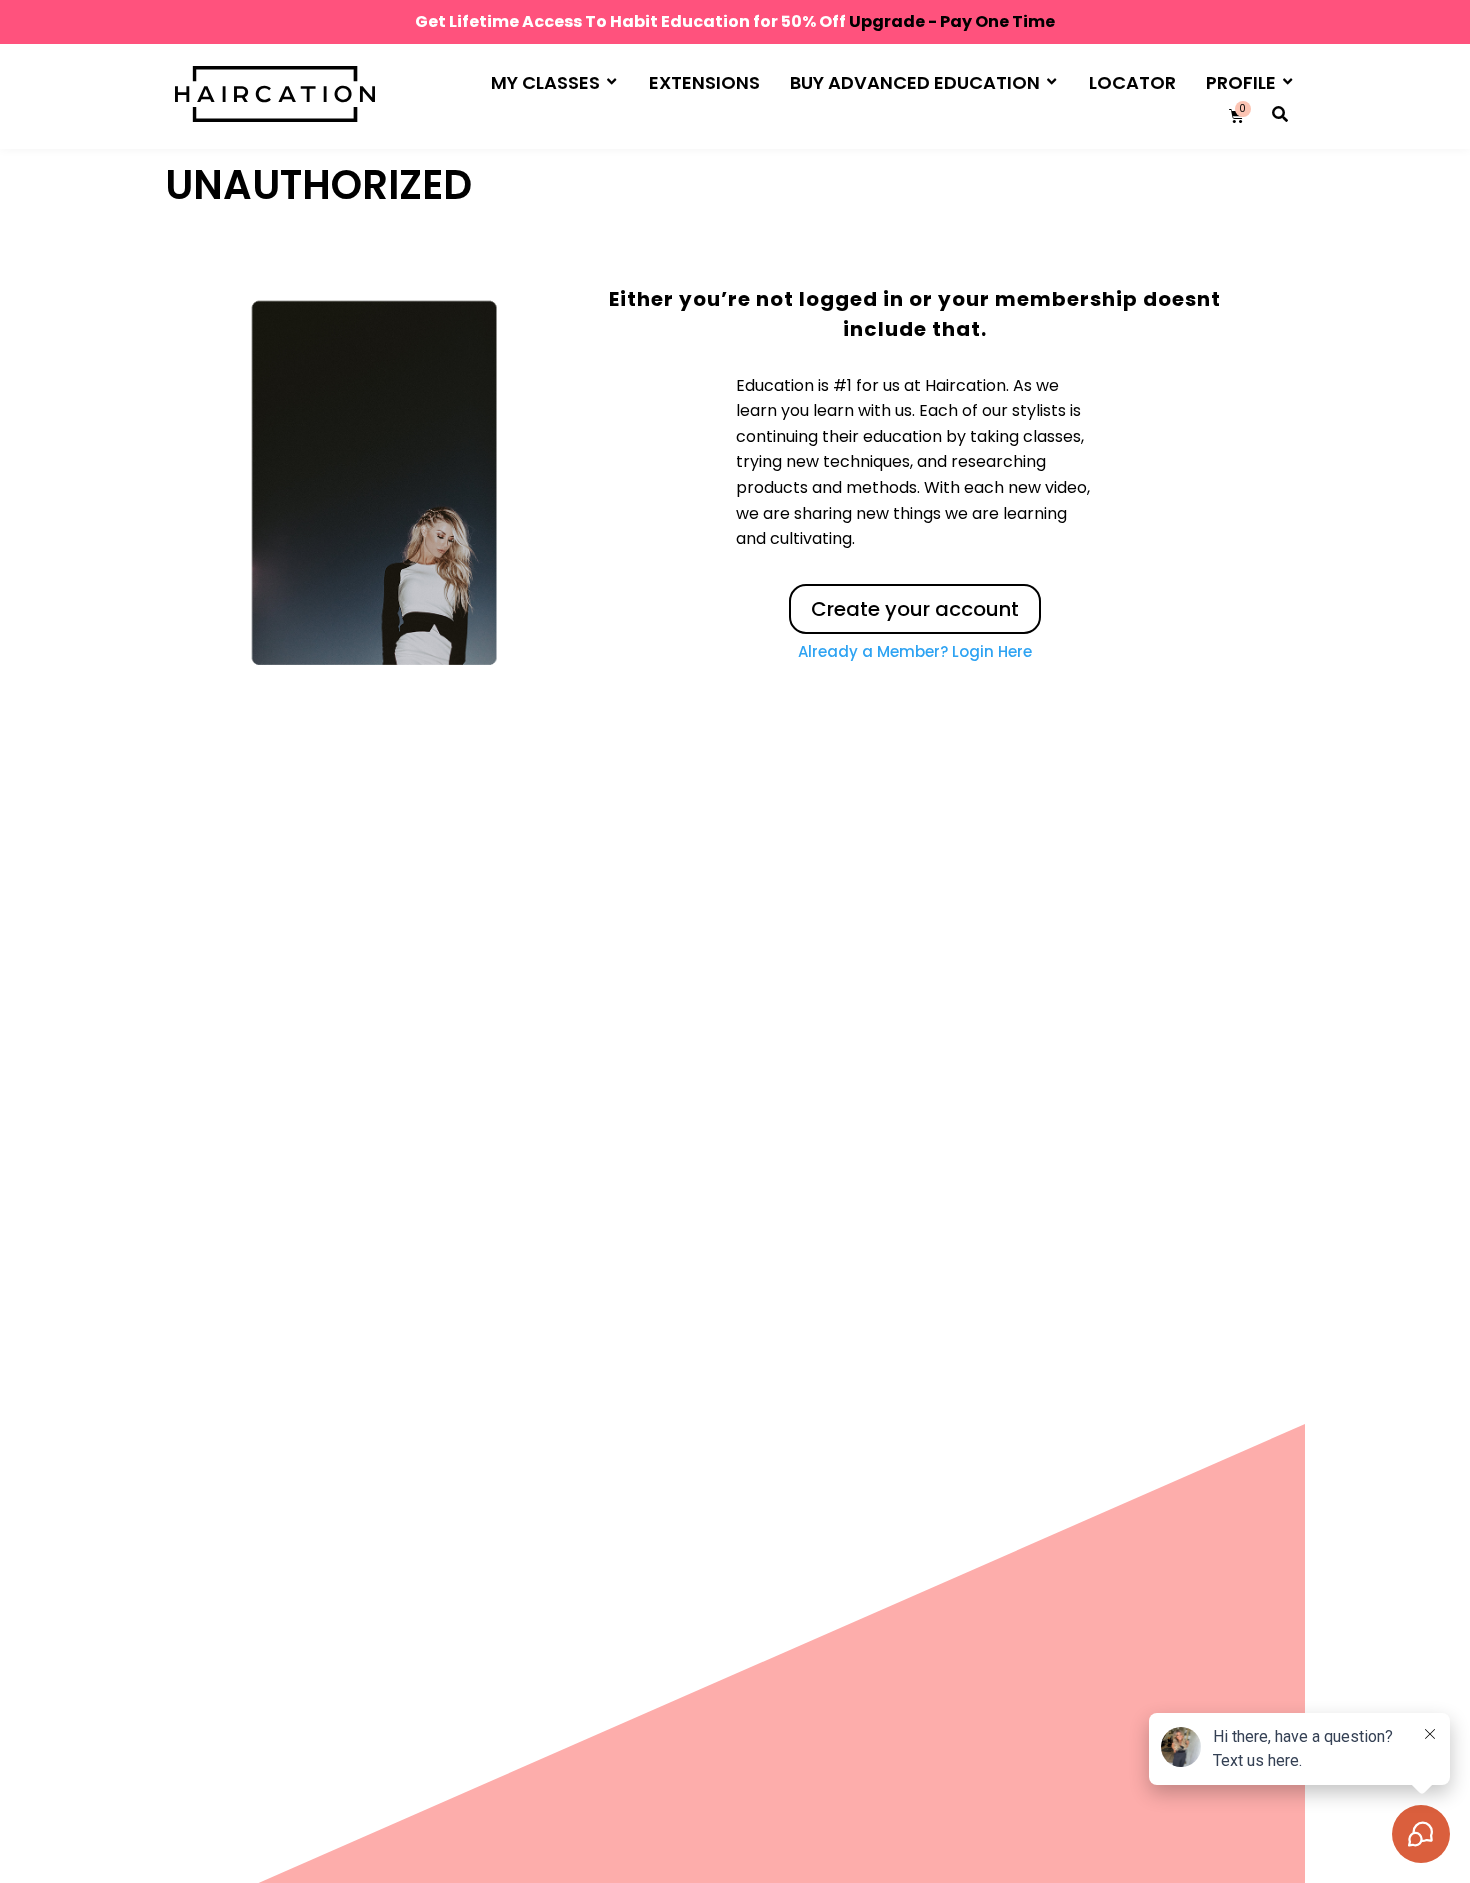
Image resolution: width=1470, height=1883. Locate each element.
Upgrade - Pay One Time (952, 21)
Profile (1241, 82)
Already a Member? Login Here (915, 651)
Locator (1132, 82)
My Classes (545, 82)
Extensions (704, 82)
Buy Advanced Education (915, 82)
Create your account (915, 609)
